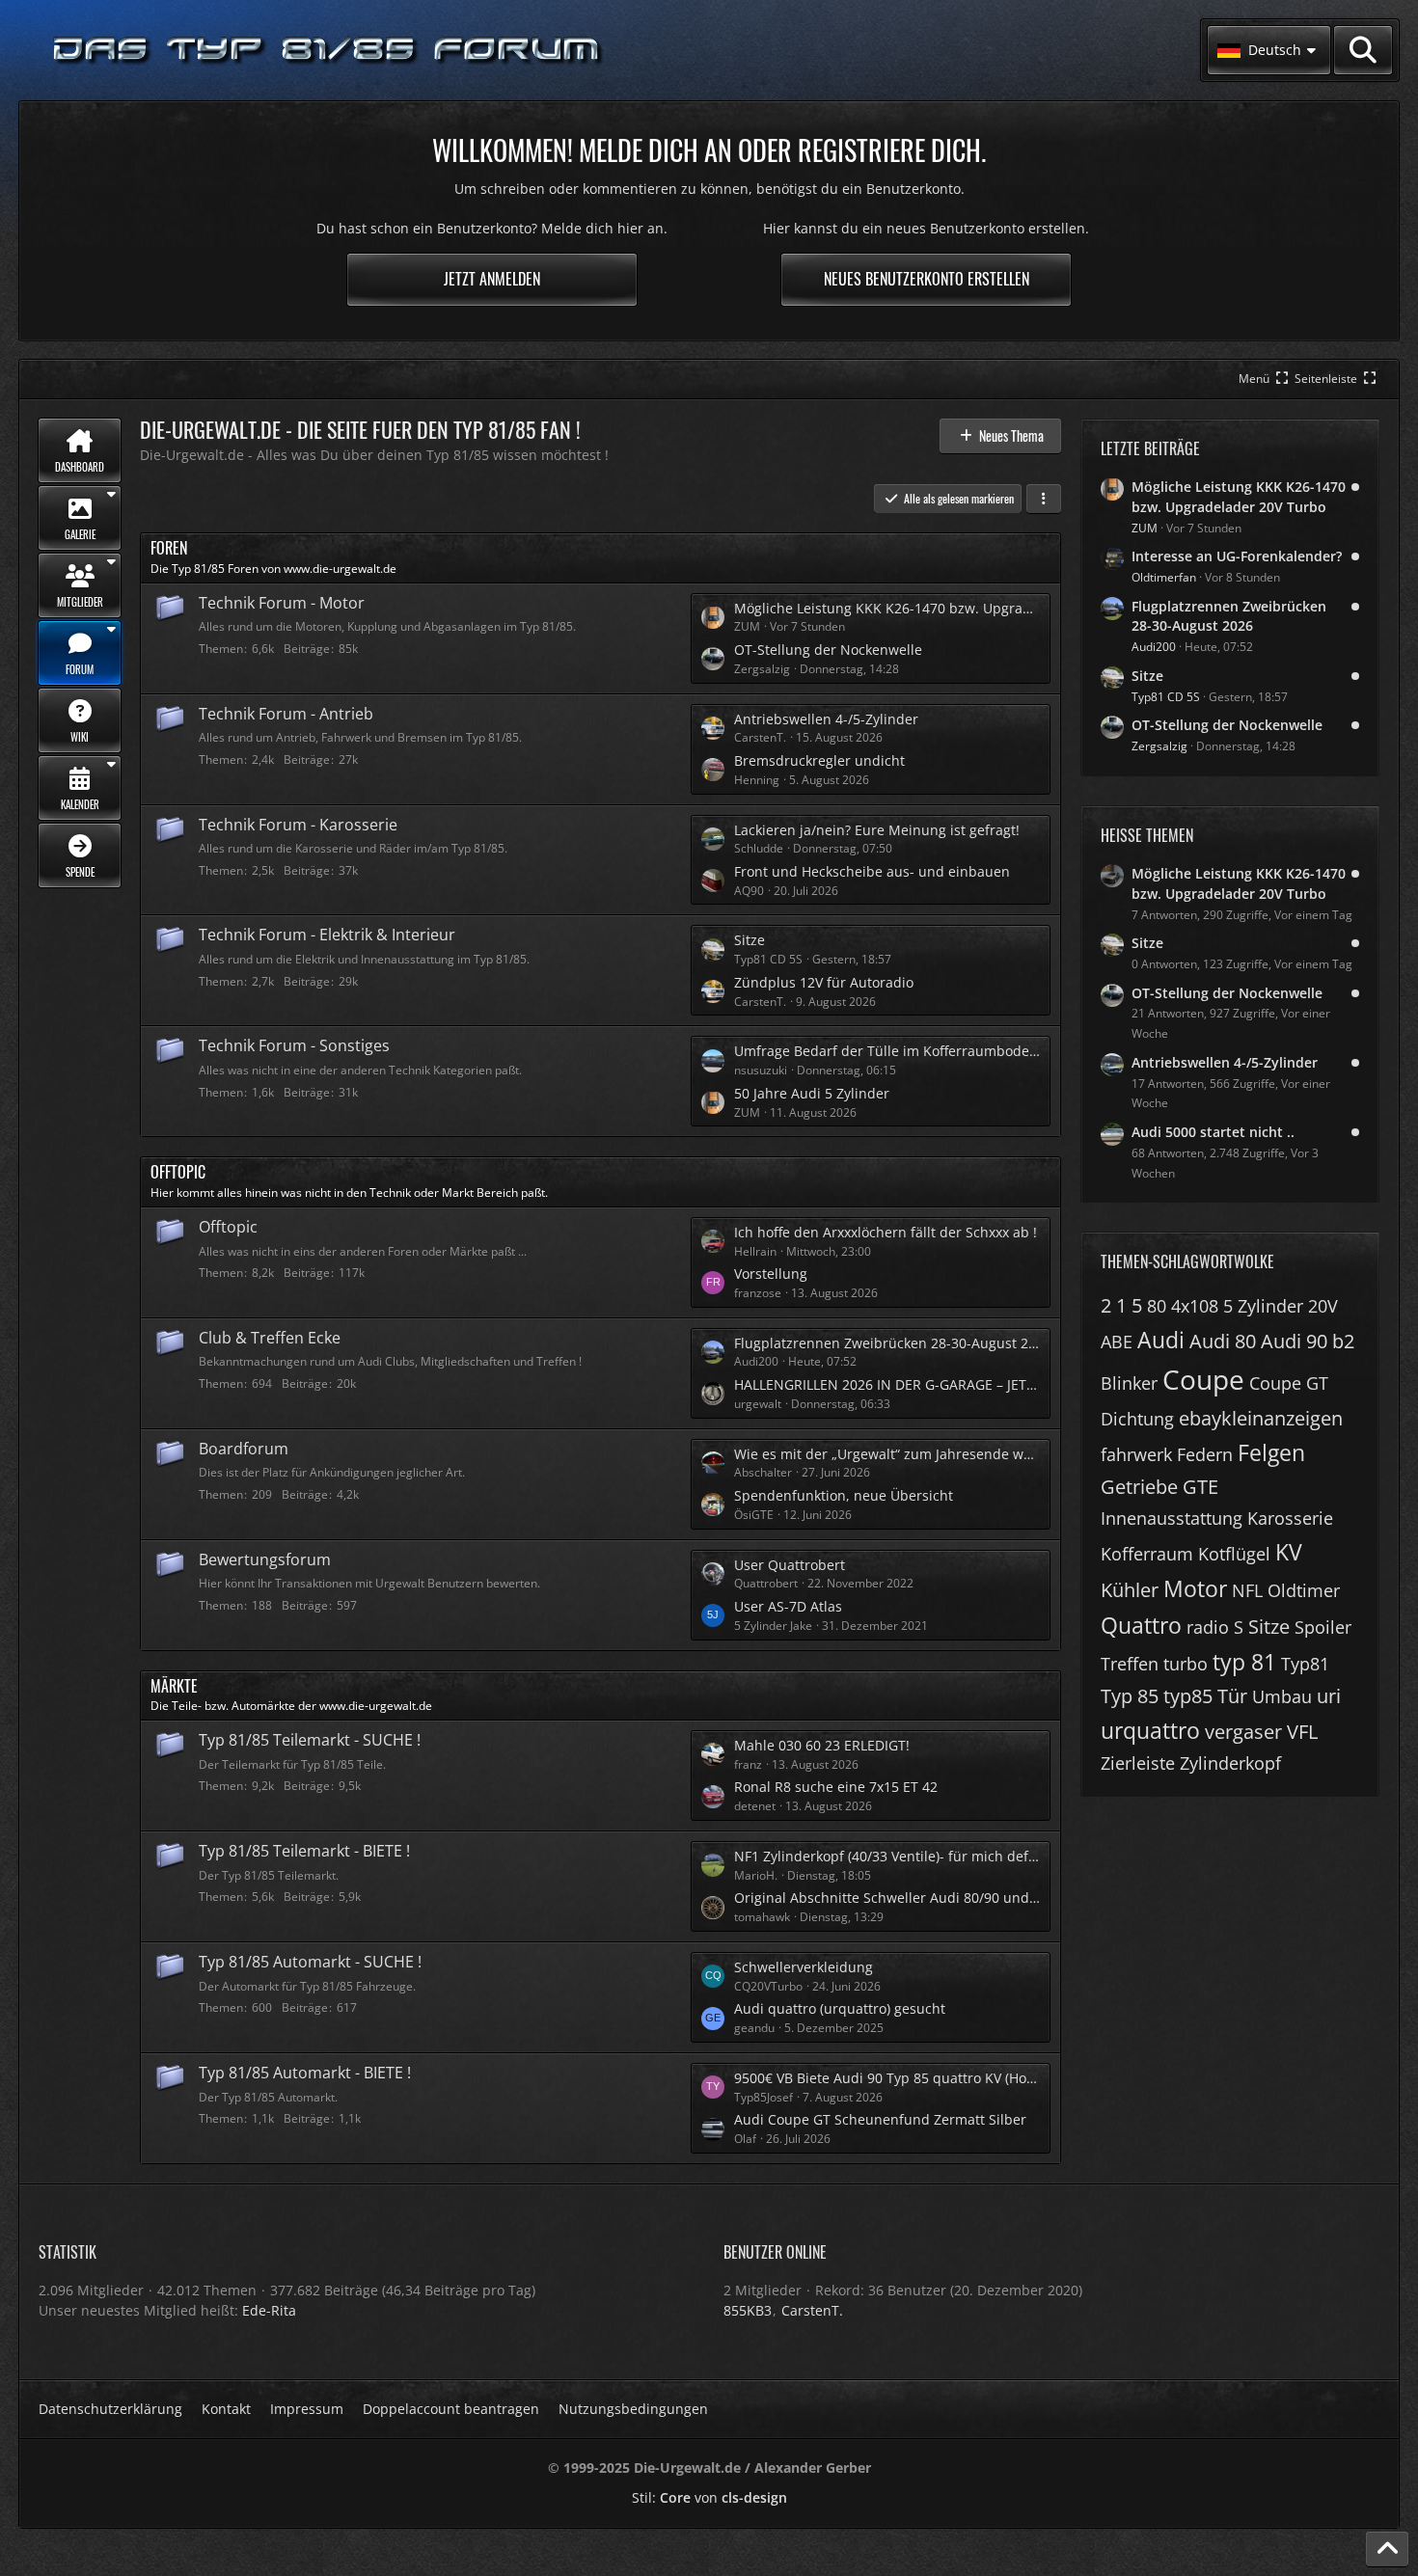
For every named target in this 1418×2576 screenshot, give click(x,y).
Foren (169, 548)
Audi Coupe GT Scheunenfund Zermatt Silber (880, 2119)
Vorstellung (771, 1274)
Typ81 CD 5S (1166, 697)
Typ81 (1305, 1664)
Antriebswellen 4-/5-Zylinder (826, 719)
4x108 (1195, 1306)
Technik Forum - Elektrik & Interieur (327, 935)
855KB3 (748, 2310)
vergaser (1243, 1732)
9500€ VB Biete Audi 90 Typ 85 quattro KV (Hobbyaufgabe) (887, 2078)
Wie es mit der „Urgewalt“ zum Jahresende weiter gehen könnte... (887, 1454)
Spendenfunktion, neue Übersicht (844, 1495)
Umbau (1282, 1696)
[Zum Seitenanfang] (1387, 2549)
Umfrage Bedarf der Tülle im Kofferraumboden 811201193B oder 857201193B (887, 1051)
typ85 (1188, 1696)
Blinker (1129, 1383)
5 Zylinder (1263, 1306)
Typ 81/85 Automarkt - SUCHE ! (310, 1962)
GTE (1200, 1487)
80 (1157, 1306)
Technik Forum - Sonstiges (294, 1045)
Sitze (750, 940)
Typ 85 (1130, 1696)
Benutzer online (775, 2252)
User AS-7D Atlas (788, 1606)
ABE (1117, 1342)
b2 (1343, 1341)
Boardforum (244, 1449)
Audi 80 (1223, 1341)
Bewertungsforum (265, 1559)
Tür (1232, 1696)
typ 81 (1244, 1662)
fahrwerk (1136, 1454)
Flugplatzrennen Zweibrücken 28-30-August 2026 (887, 1343)
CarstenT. (812, 2310)
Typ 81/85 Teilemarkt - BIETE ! (304, 1851)
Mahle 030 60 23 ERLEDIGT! (822, 1745)
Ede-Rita (269, 2310)
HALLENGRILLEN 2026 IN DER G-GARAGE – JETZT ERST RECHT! (887, 1384)
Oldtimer (1304, 1590)
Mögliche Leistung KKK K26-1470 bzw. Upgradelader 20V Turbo (887, 608)
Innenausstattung (1172, 1518)
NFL (1247, 1590)
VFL (1302, 1732)
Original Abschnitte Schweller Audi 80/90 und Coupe (887, 1898)
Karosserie (1290, 1518)
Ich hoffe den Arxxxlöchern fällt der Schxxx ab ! (886, 1232)
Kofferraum (1147, 1554)
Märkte (174, 1686)
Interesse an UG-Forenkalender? (1237, 556)
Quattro (1141, 1625)
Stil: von (709, 2497)
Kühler (1130, 1590)
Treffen (1130, 1664)
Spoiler (1323, 1627)
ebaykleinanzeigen (1261, 1418)
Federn (1205, 1454)
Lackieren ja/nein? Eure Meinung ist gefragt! (877, 830)
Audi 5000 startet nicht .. (1213, 1132)
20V (1323, 1306)
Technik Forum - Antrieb (286, 714)
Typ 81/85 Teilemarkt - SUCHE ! (310, 1740)
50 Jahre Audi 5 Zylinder (812, 1093)
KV (1289, 1552)
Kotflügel (1234, 1554)
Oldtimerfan (1164, 577)
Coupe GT (1289, 1383)
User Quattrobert (790, 1565)
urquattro (1150, 1730)
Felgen (1271, 1452)
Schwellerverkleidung (804, 1967)
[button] (1269, 50)
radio (1208, 1627)
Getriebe (1139, 1487)
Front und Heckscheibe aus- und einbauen (872, 871)
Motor (1195, 1588)
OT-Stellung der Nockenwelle (828, 650)
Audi (1161, 1340)
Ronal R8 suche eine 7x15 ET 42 (836, 1787)
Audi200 (1154, 647)
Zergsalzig (1159, 746)
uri (1329, 1696)
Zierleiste (1138, 1763)
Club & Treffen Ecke (270, 1338)
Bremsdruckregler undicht (819, 760)
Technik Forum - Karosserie (298, 825)
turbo (1186, 1664)
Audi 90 (1294, 1341)
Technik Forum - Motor (282, 603)
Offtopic (178, 1172)
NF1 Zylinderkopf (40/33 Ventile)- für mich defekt (887, 1856)
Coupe (1203, 1379)
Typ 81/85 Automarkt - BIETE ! (305, 2073)
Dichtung (1137, 1419)
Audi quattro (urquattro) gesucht (840, 2008)
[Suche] (1363, 50)
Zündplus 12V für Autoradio (824, 982)
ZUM (1145, 528)
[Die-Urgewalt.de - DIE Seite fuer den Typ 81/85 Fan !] (328, 51)
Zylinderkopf (1230, 1763)
